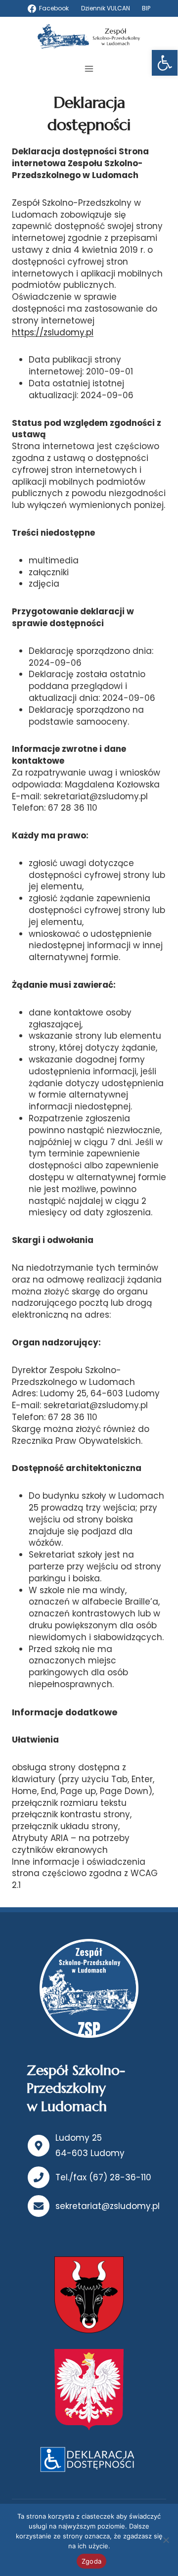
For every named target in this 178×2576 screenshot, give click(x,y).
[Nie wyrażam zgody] (166, 2540)
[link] (165, 63)
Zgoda (91, 2561)
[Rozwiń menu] (89, 69)
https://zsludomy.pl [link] (53, 332)
